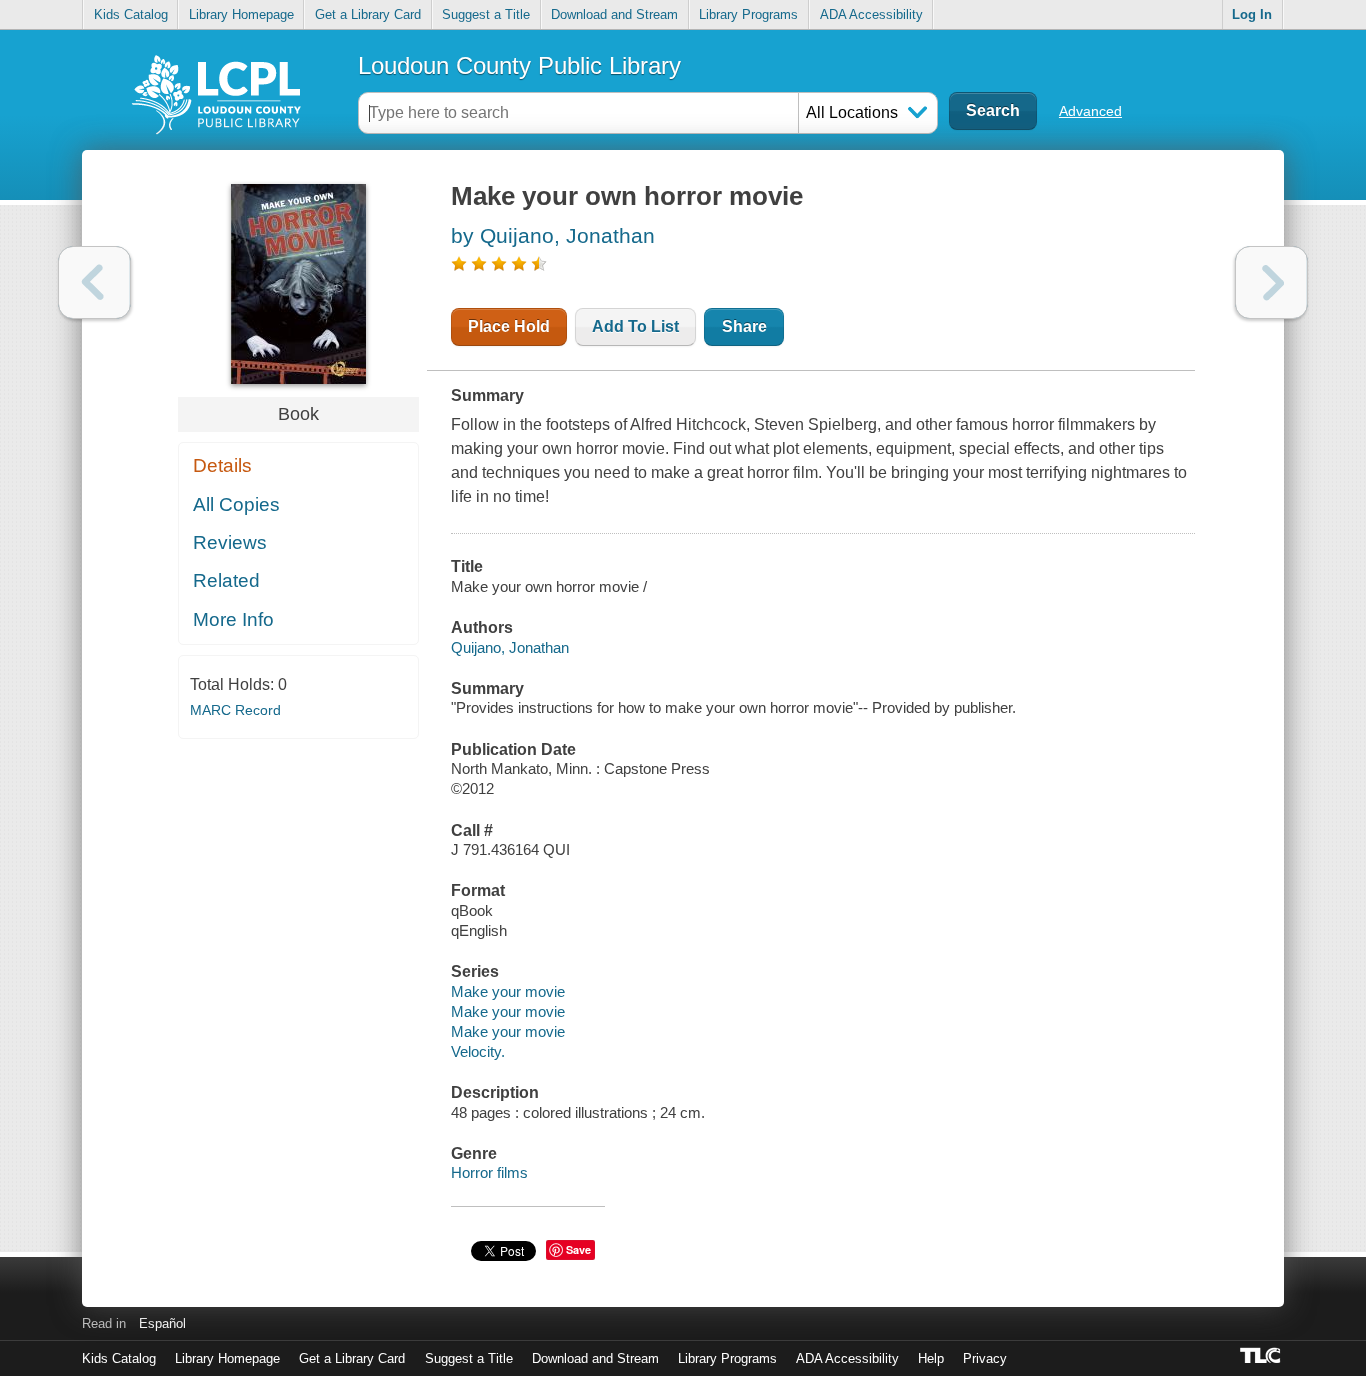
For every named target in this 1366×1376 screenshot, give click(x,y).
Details (222, 465)
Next (1271, 282)
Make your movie (508, 991)
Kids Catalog (131, 14)
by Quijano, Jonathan (553, 235)
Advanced (1090, 111)
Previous (94, 282)
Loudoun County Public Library (519, 65)
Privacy (985, 1358)
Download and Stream (614, 14)
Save (578, 1249)
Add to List (635, 326)
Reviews (230, 542)
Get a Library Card (368, 14)
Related (226, 580)
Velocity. (478, 1051)
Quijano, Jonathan (510, 647)
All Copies (236, 504)
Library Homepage (241, 14)
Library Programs (748, 14)
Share (744, 326)
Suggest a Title (486, 14)
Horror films (489, 1172)
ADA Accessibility (871, 14)
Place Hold (509, 326)
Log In (1252, 14)
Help (931, 1358)
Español (162, 1323)
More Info (233, 619)
